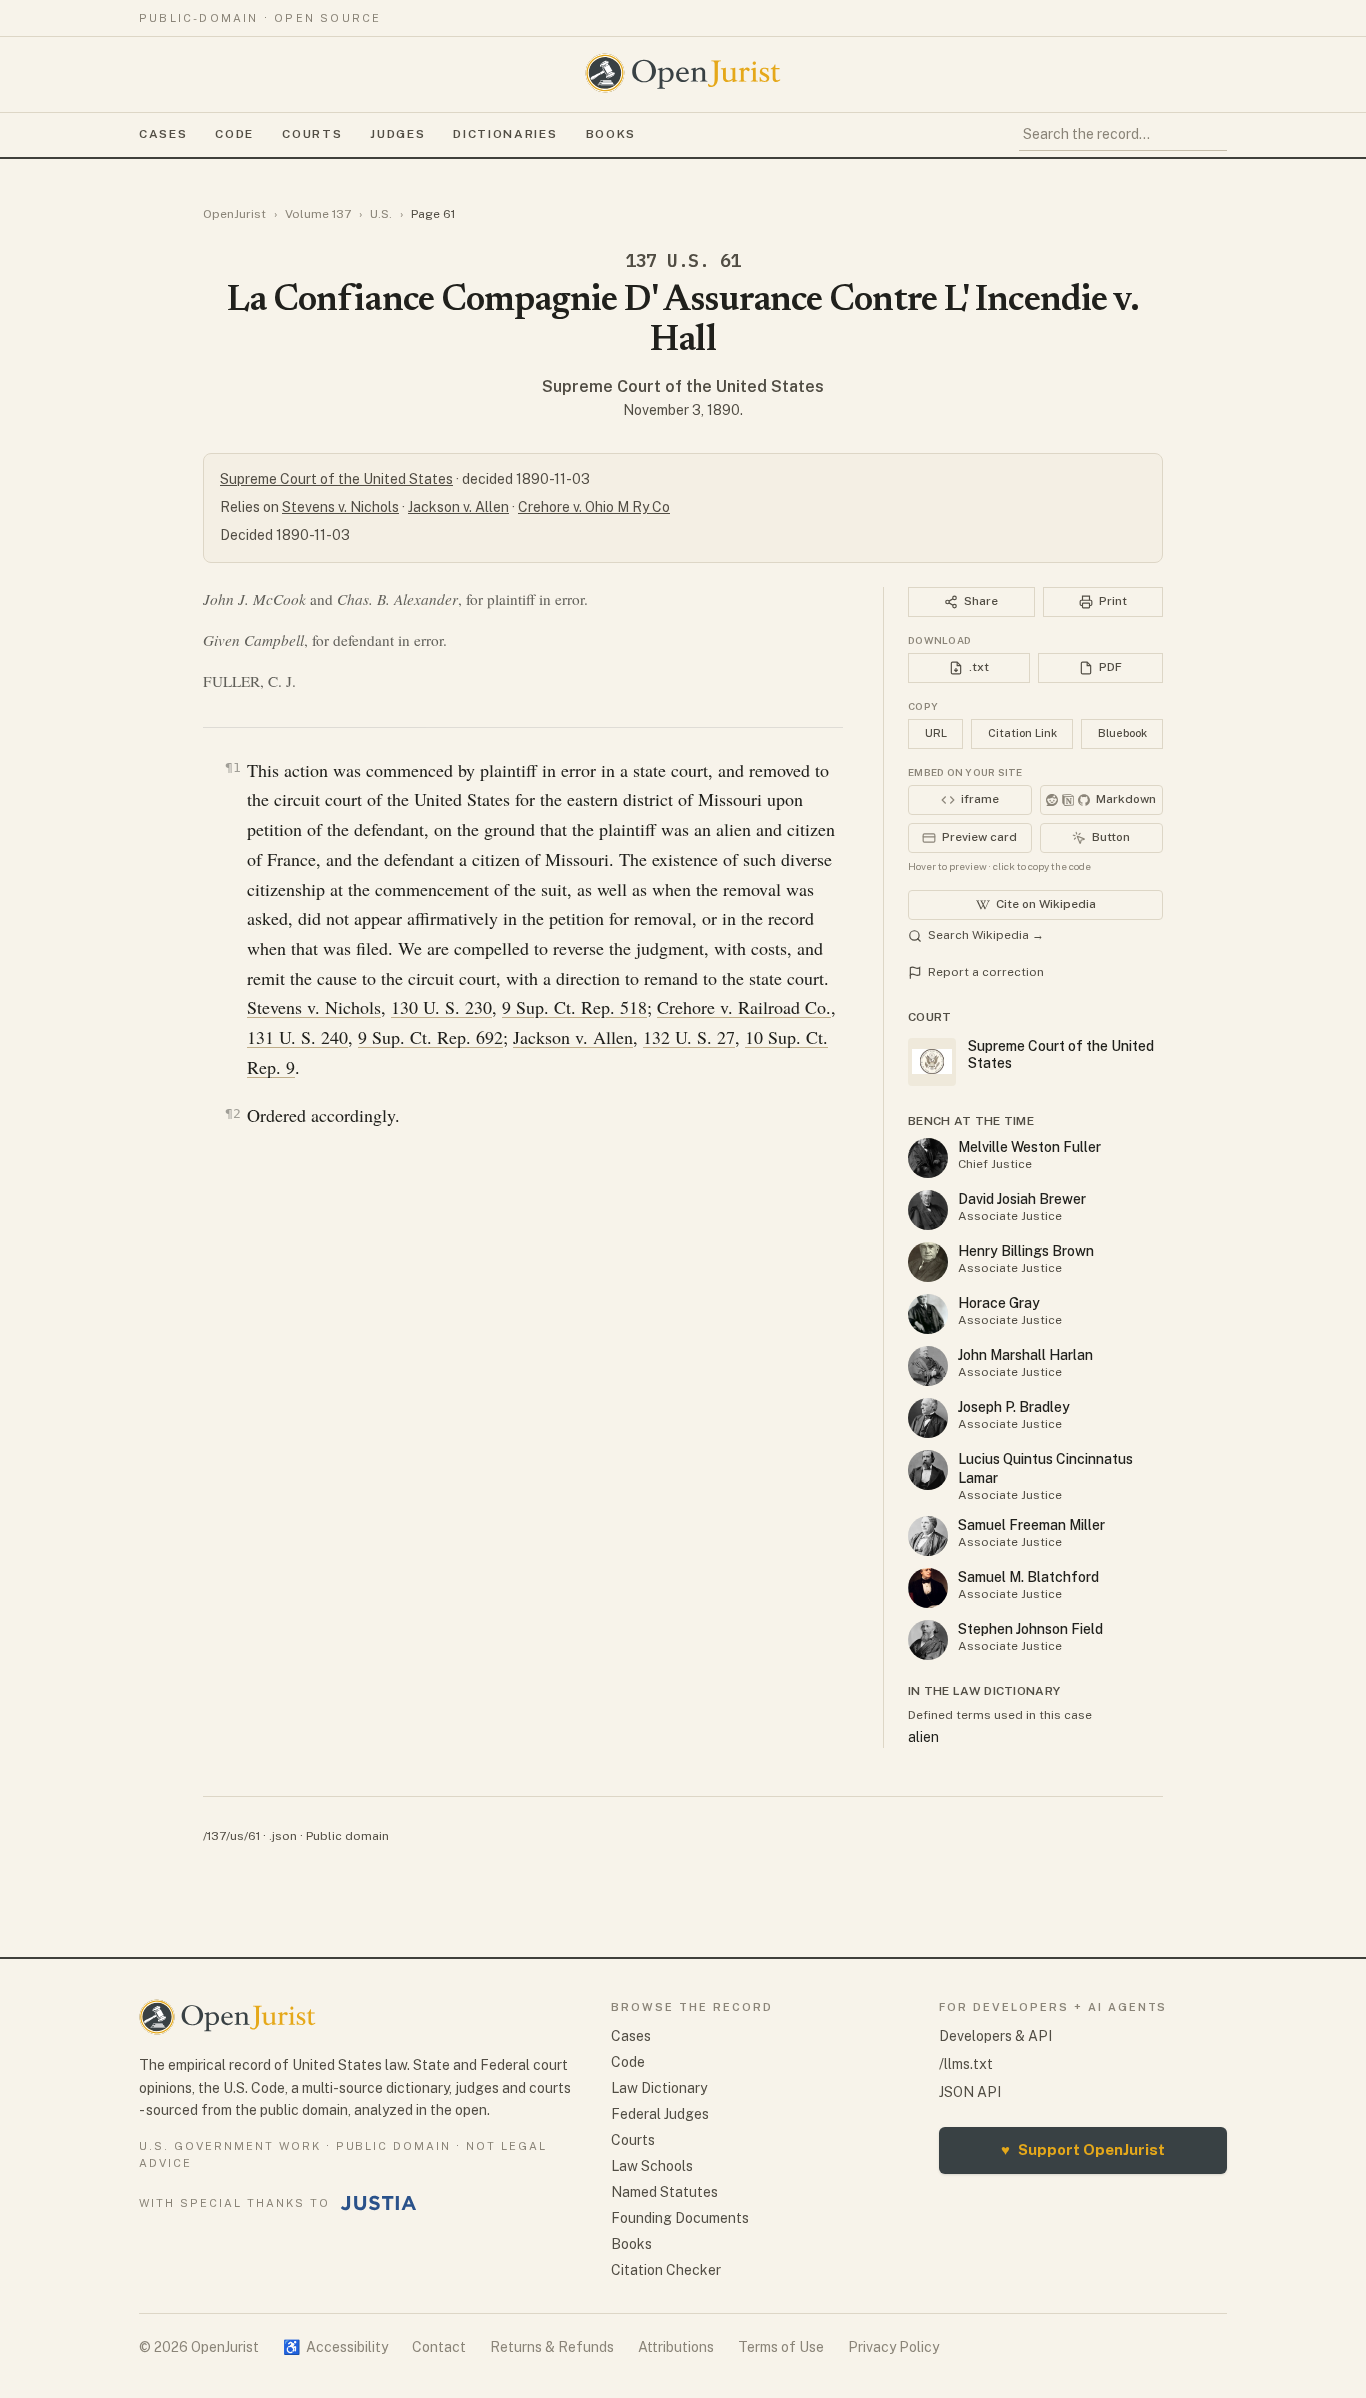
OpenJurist (234, 214)
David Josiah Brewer (1022, 1199)
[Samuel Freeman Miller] (928, 1536)
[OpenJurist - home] (683, 73)
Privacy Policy (893, 2347)
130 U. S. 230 (441, 1007)
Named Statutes (664, 2192)
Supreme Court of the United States (683, 386)
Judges (397, 134)
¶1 (233, 767)
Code (234, 134)
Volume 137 (318, 214)
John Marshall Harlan (1025, 1355)
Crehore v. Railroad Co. (744, 1007)
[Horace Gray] (928, 1314)
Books (611, 134)
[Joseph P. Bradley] (928, 1418)
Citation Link (1022, 733)
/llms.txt (966, 2064)
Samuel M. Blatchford (1028, 1577)
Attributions (676, 2347)
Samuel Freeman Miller (1031, 1525)
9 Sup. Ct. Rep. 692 (430, 1037)
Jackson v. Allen (458, 507)
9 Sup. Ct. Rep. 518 (574, 1007)
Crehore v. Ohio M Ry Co (594, 507)
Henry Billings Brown (1026, 1251)
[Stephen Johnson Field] (928, 1640)
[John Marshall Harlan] (928, 1366)
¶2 (233, 1113)
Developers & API (995, 2036)
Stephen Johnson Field (1030, 1629)
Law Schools (652, 2166)
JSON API (970, 2092)
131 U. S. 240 (297, 1037)
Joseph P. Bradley (1014, 1407)
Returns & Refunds (552, 2347)
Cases (163, 134)
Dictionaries (505, 134)
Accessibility (335, 2347)
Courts (312, 134)
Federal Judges (660, 2114)
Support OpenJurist (1083, 2149)
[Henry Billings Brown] (928, 1262)
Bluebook (1122, 733)
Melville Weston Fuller (1029, 1147)
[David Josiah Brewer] (928, 1210)
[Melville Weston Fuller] (928, 1158)
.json (283, 1836)
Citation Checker (666, 2270)
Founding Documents (680, 2218)
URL (936, 733)
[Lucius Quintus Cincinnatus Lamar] (928, 1470)
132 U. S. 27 (689, 1037)
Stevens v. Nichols (340, 507)
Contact (439, 2347)
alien (923, 1737)
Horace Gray (999, 1303)
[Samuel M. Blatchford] (928, 1588)
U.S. (381, 214)
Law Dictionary (659, 2088)
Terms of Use (781, 2347)
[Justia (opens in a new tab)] (379, 2203)
